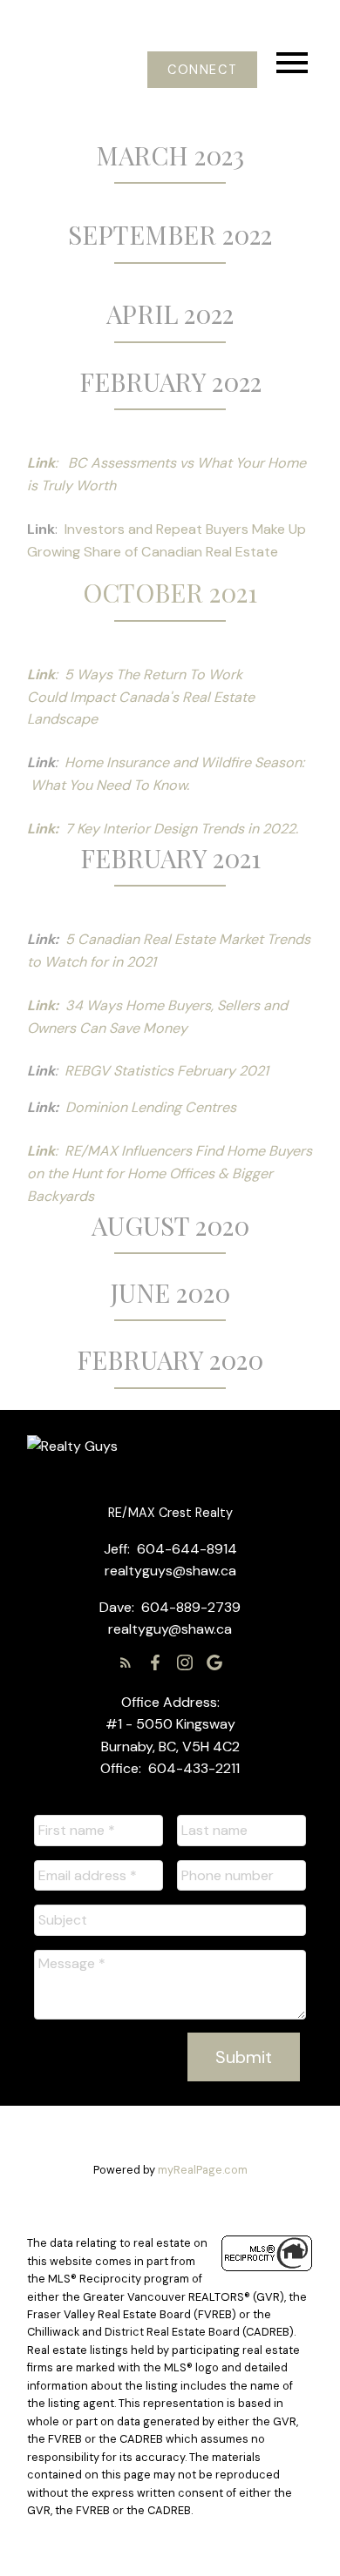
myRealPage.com (203, 2170)
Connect (202, 70)
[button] (202, 70)
